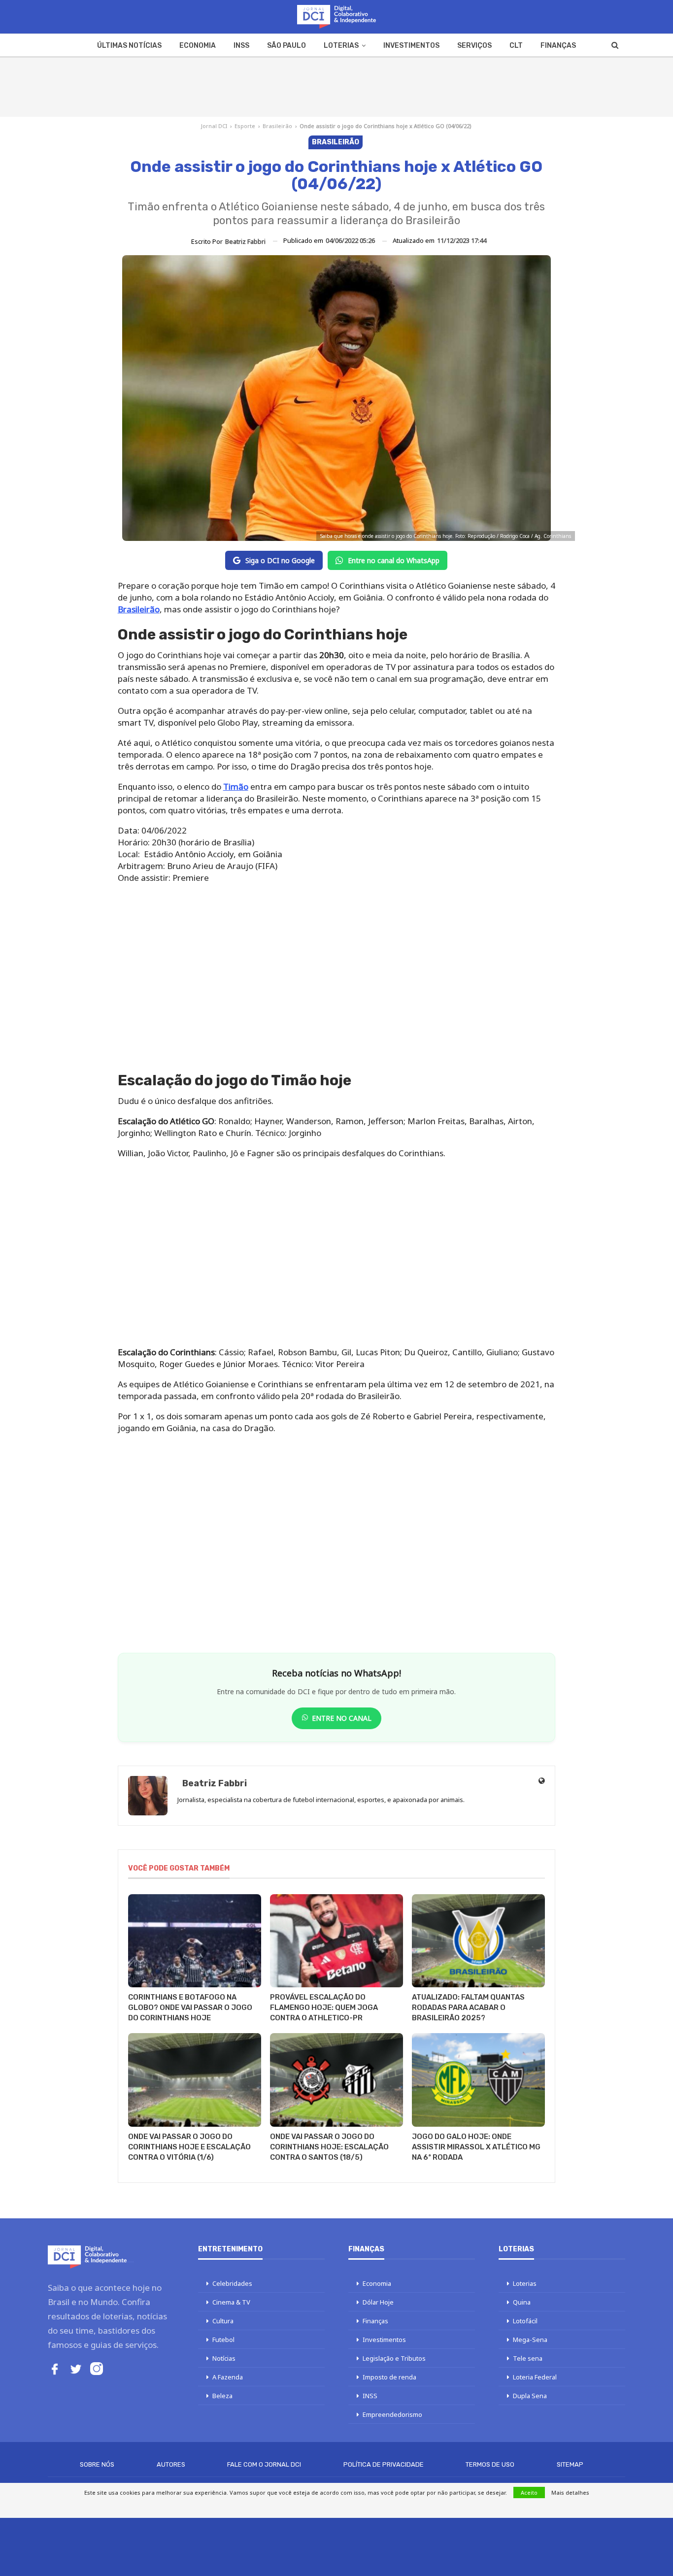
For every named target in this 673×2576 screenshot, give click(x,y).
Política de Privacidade (384, 2464)
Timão (236, 786)
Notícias (224, 2358)
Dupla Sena (530, 2396)
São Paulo (286, 46)
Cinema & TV (231, 2302)
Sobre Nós (97, 2464)
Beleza (222, 2396)
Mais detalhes (570, 2492)
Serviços (474, 46)
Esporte (245, 126)
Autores (171, 2464)
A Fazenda (228, 2377)
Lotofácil (525, 2321)
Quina (522, 2302)
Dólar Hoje (378, 2302)
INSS (241, 46)
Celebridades (232, 2283)
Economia (198, 46)
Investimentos (411, 46)
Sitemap (570, 2464)
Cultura (223, 2321)
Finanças (558, 46)
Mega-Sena (530, 2340)
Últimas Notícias (129, 46)
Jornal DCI (214, 126)
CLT (516, 46)
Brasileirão (277, 126)
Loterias (341, 46)
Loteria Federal (535, 2377)
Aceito (529, 2492)
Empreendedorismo (392, 2414)
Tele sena (528, 2358)
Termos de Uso (490, 2464)
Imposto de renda (389, 2377)
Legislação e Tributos (394, 2358)
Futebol (223, 2340)
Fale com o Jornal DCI (264, 2464)
